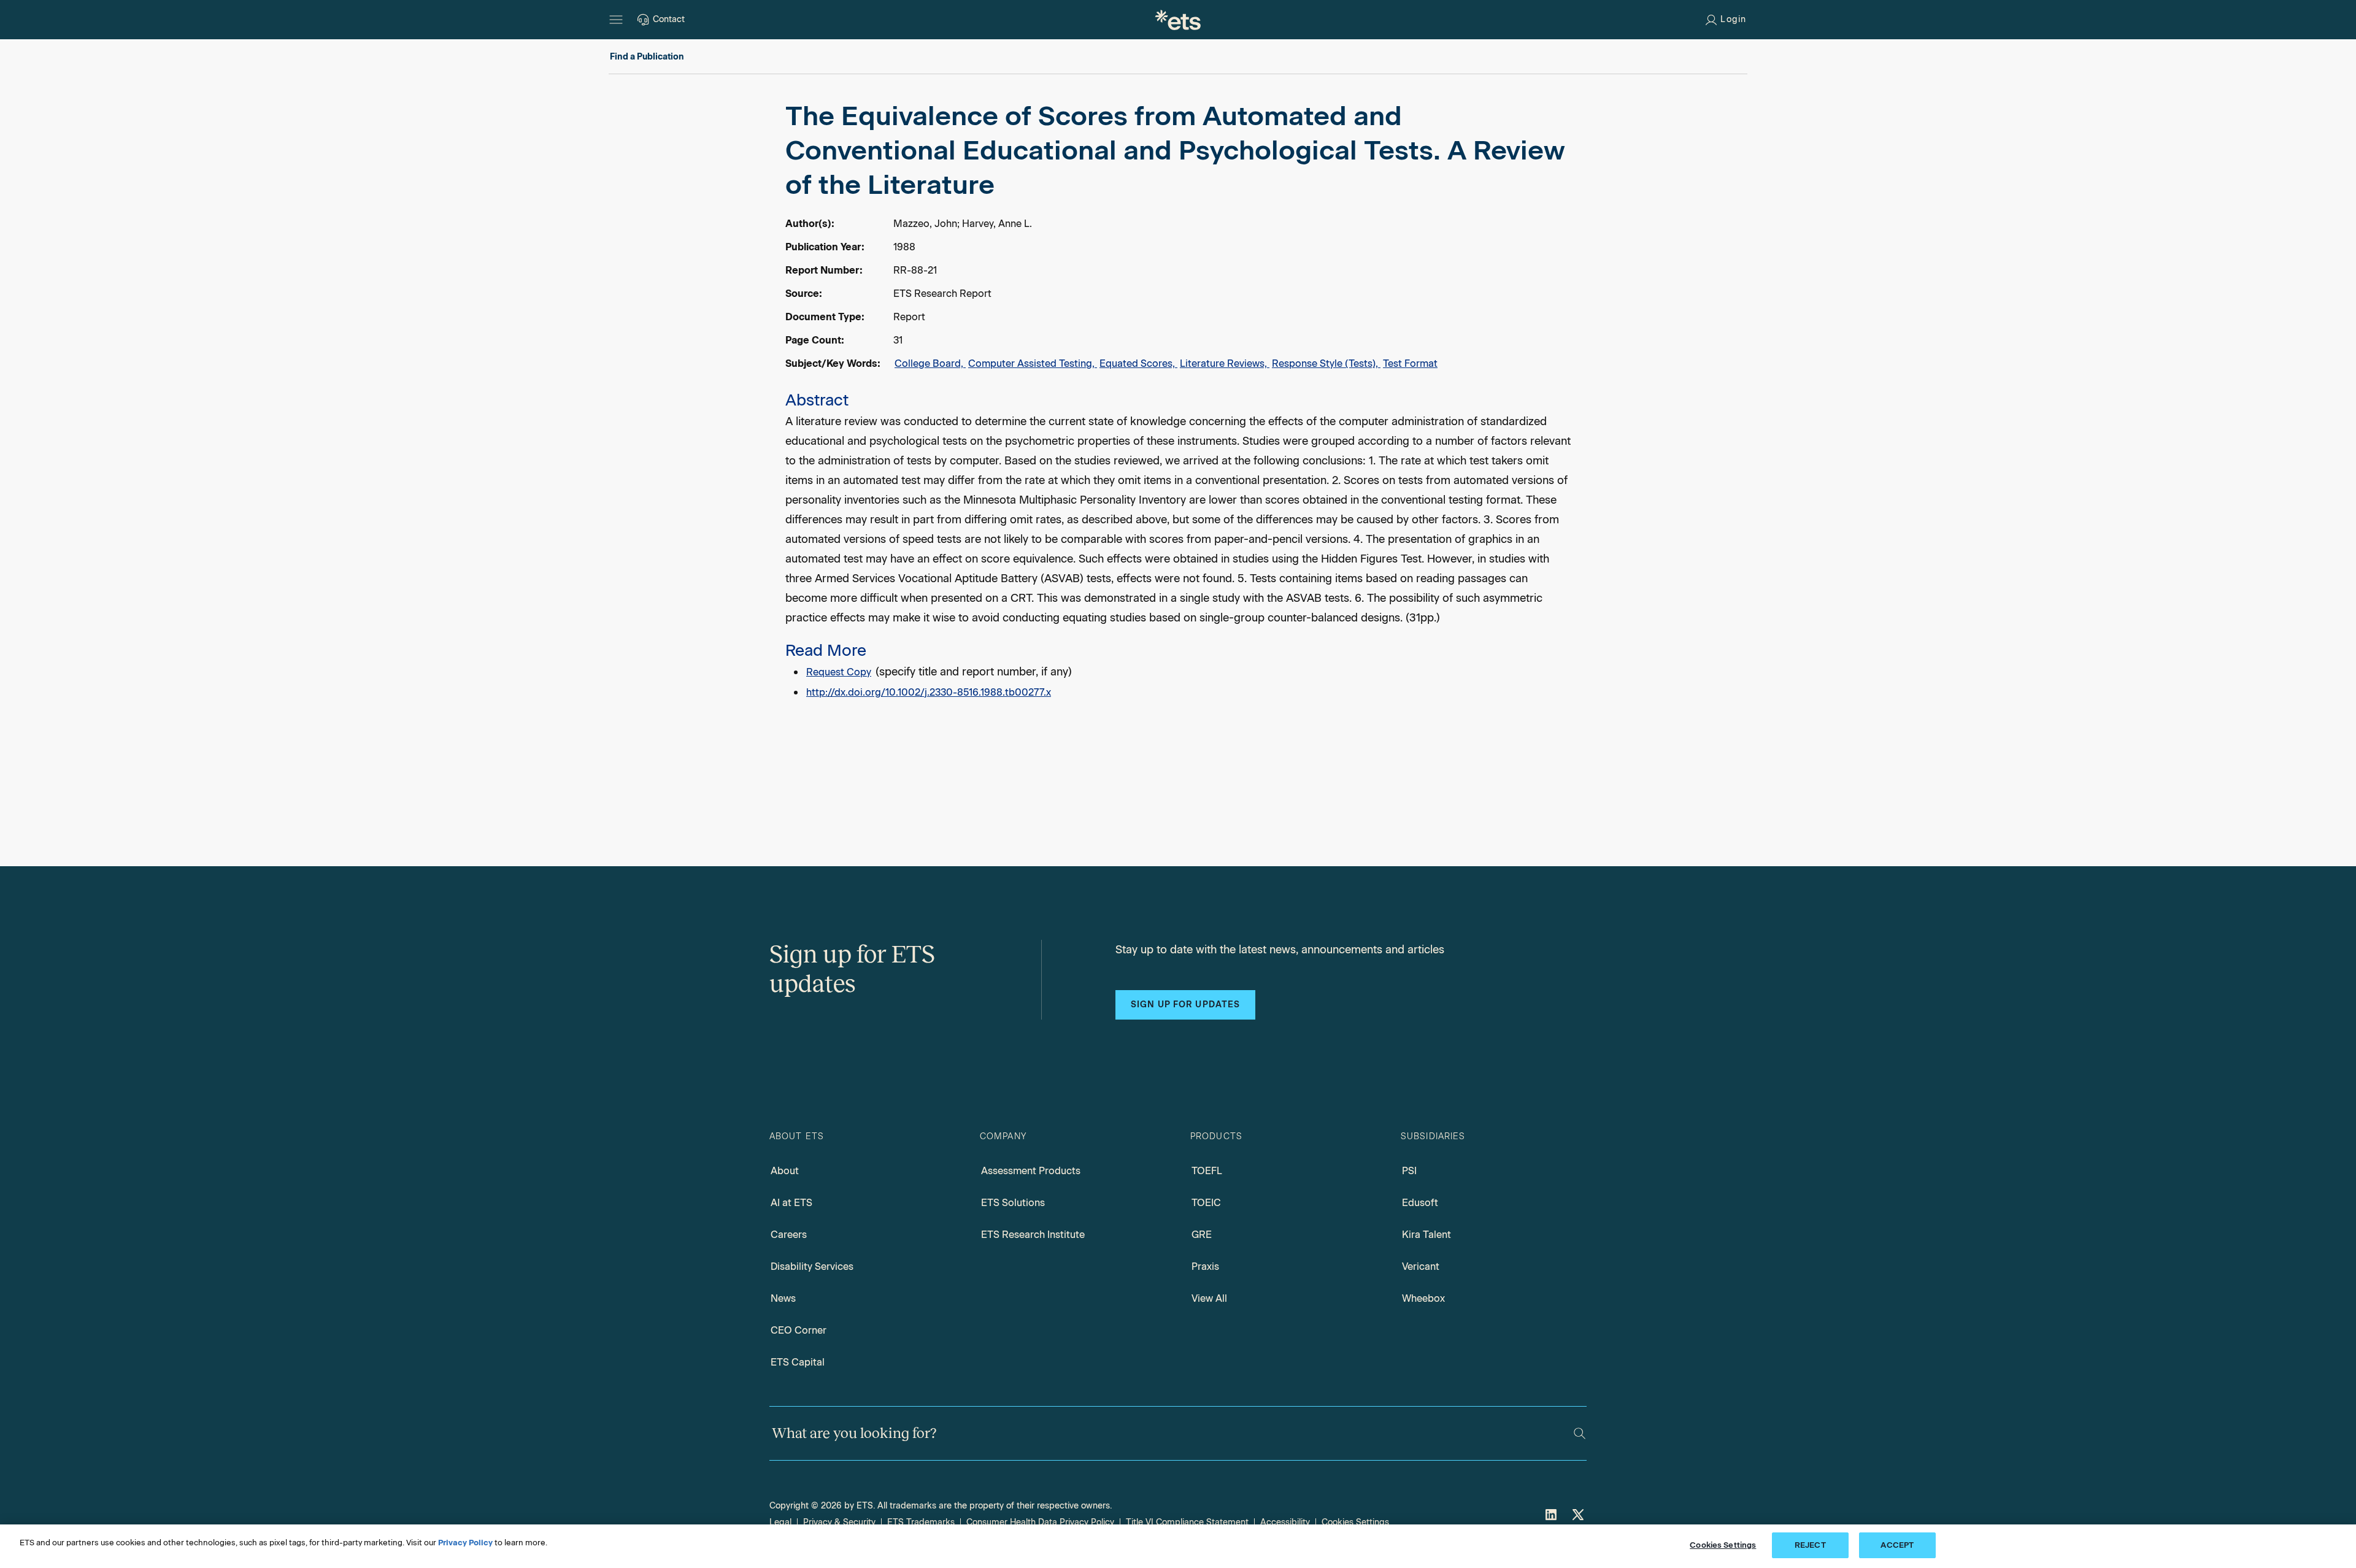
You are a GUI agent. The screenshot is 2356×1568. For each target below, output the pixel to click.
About (785, 1171)
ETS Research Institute (1033, 1235)
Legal (780, 1522)
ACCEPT (1897, 1545)
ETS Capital (798, 1362)
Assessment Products (1031, 1171)
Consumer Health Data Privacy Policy (1040, 1522)
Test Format (1410, 363)
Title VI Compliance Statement (1187, 1522)
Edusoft (1420, 1203)
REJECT (1810, 1545)
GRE (1202, 1235)
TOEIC (1206, 1203)
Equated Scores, (1138, 363)
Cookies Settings (1355, 1522)
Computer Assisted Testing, (1033, 363)
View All (1209, 1298)
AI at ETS (791, 1203)
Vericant (1421, 1266)
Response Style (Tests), (1326, 363)
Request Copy (839, 672)
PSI (1409, 1171)
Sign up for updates (1185, 1005)
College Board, (930, 363)
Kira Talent (1426, 1235)
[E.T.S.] (1178, 20)
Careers (789, 1235)
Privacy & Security (839, 1522)
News (783, 1298)
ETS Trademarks (921, 1522)
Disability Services (812, 1266)
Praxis (1205, 1266)
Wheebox (1423, 1298)
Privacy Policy (465, 1543)
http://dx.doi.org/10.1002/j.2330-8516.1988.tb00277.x (929, 692)
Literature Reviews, (1225, 363)
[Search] (1580, 1433)
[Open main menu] (616, 20)
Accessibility (1285, 1522)
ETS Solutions (1013, 1203)
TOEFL (1207, 1171)
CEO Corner (799, 1330)
